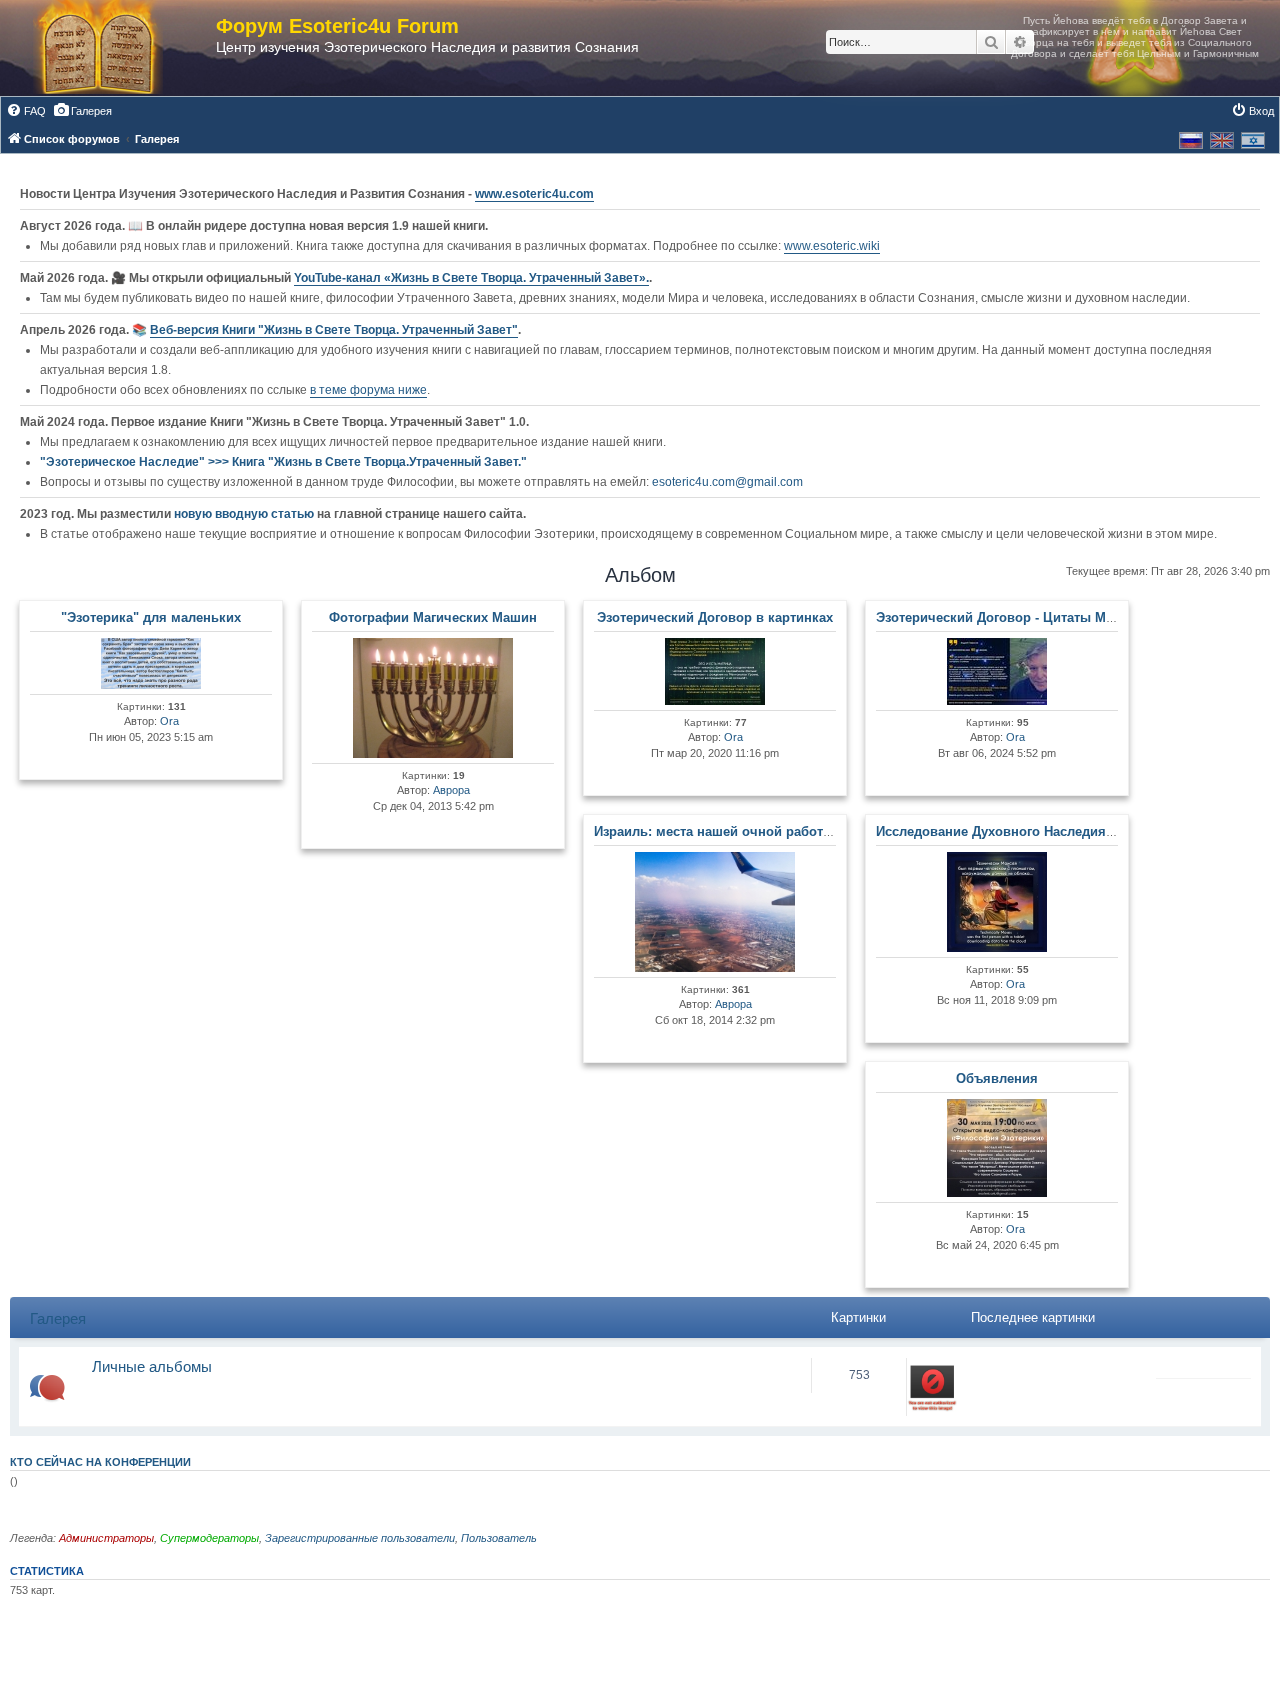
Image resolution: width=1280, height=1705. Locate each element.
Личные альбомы (152, 1366)
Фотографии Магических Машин (433, 617)
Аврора (451, 790)
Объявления (997, 1078)
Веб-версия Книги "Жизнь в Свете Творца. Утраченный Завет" (334, 330)
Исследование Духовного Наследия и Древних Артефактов (1067, 831)
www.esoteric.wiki (832, 246)
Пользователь (499, 1538)
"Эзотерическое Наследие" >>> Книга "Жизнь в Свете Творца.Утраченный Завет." (283, 462)
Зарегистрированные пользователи (360, 1538)
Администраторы (106, 1538)
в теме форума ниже (368, 390)
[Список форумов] (118, 48)
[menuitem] (26, 111)
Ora (169, 721)
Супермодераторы (209, 1538)
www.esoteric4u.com (534, 194)
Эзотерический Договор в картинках (715, 617)
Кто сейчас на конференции (100, 1462)
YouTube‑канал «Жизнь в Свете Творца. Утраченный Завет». (471, 278)
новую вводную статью (245, 514)
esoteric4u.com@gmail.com (727, 482)
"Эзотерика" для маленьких (151, 617)
